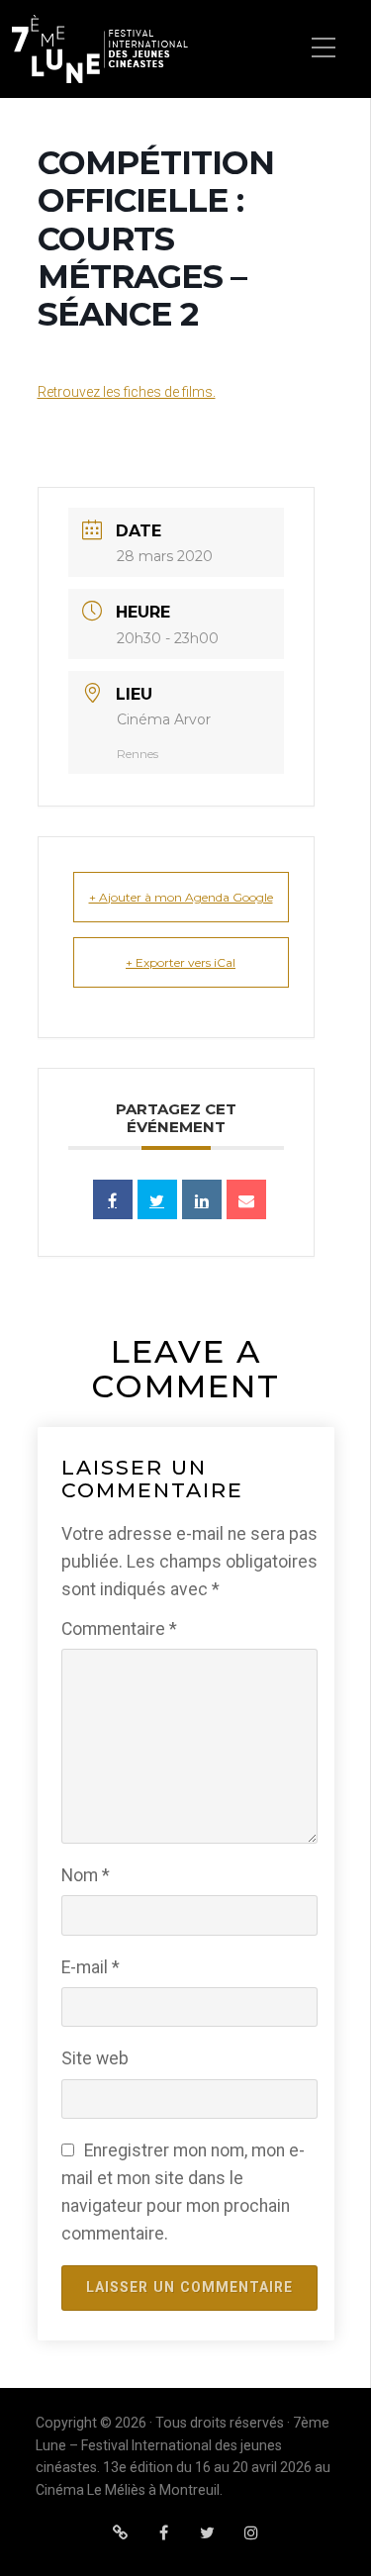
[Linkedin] (202, 1199)
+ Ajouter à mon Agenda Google (181, 897)
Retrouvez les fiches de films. (127, 392)
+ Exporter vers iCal (181, 962)
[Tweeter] (157, 1199)
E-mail (91, 1967)
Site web (95, 2058)
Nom (86, 1875)
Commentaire (119, 1629)
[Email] (246, 1199)
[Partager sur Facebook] (113, 1199)
